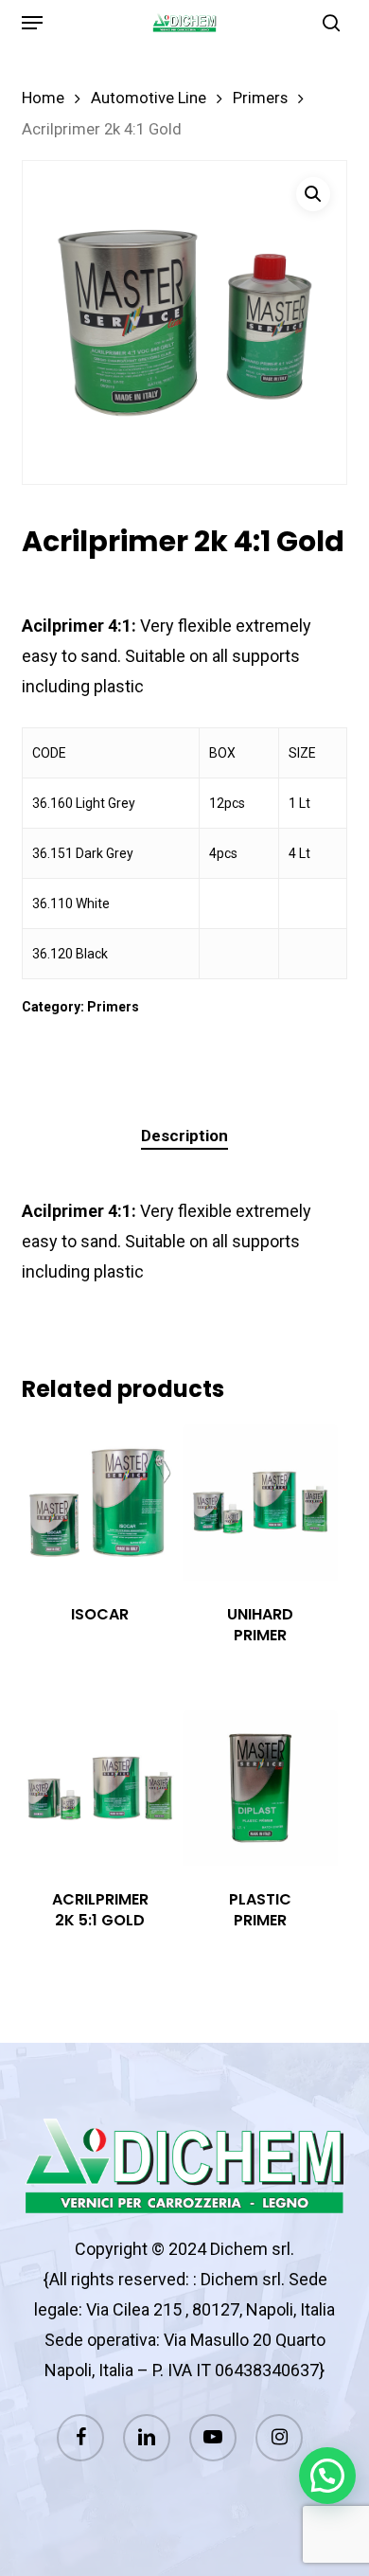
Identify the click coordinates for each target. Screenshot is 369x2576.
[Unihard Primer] (261, 1503)
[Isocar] (100, 1503)
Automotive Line (149, 98)
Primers (260, 98)
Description (184, 1136)
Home (43, 98)
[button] (32, 23)
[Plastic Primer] (261, 1789)
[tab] (184, 1136)
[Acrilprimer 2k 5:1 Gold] (100, 1789)
